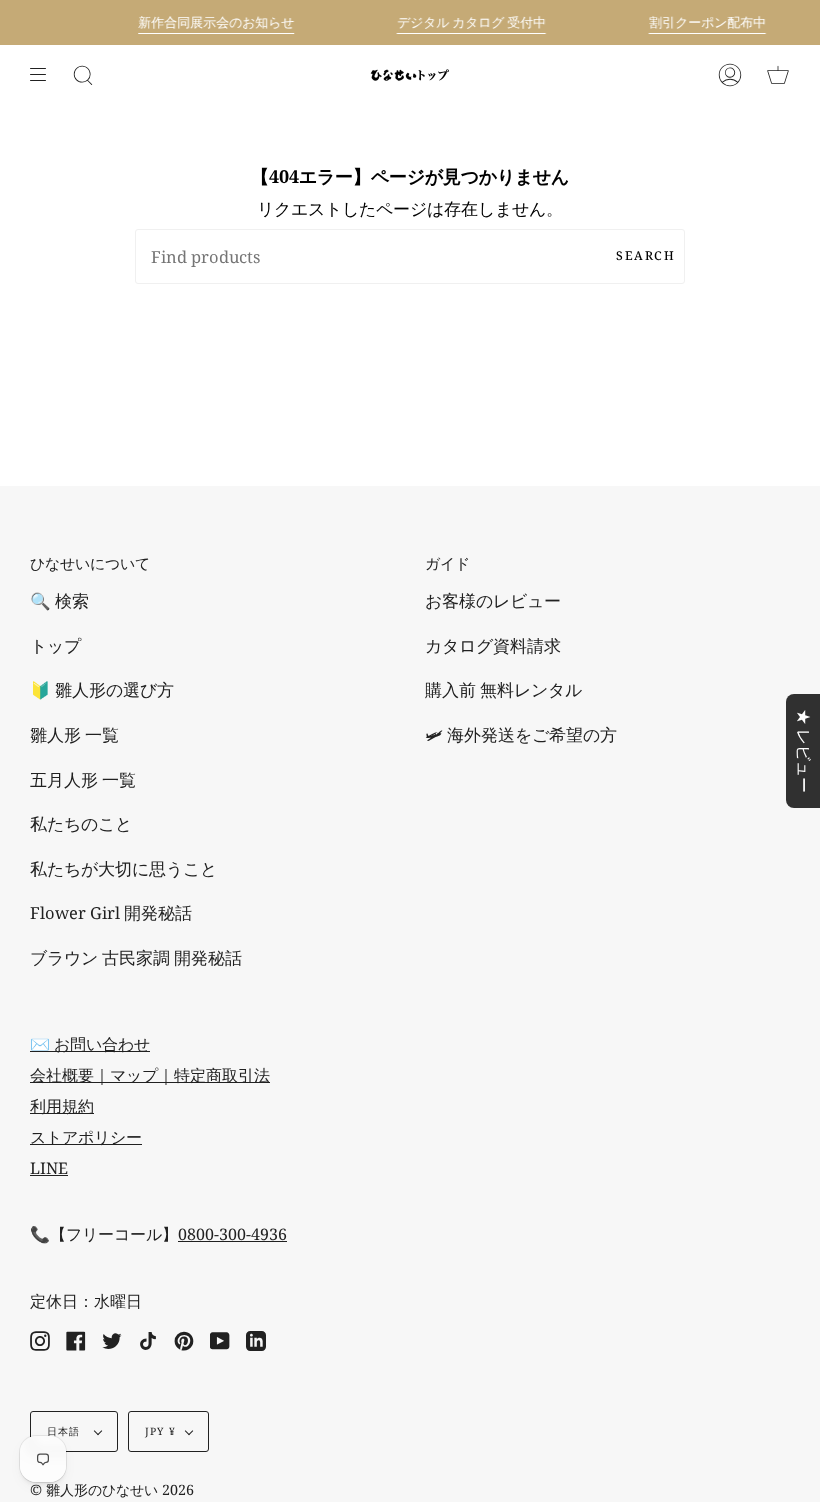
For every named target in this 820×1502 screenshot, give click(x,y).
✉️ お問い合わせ (90, 1044)
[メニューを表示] (45, 75)
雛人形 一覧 (74, 734)
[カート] (778, 75)
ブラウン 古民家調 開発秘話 (136, 957)
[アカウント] (730, 75)
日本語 (66, 1431)
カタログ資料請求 (493, 645)
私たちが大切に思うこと (123, 868)
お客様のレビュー (493, 600)
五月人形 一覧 (83, 779)
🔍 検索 (59, 600)
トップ (55, 645)
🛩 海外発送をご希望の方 (521, 734)
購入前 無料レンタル (503, 689)
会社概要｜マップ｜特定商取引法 (150, 1075)
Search (645, 255)
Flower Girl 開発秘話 (111, 912)
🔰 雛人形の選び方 (102, 689)
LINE (49, 1168)
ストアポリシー (86, 1137)
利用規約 (62, 1106)
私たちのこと (81, 823)
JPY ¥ (160, 1431)
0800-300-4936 (232, 1234)
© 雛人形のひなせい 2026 (112, 1489)
